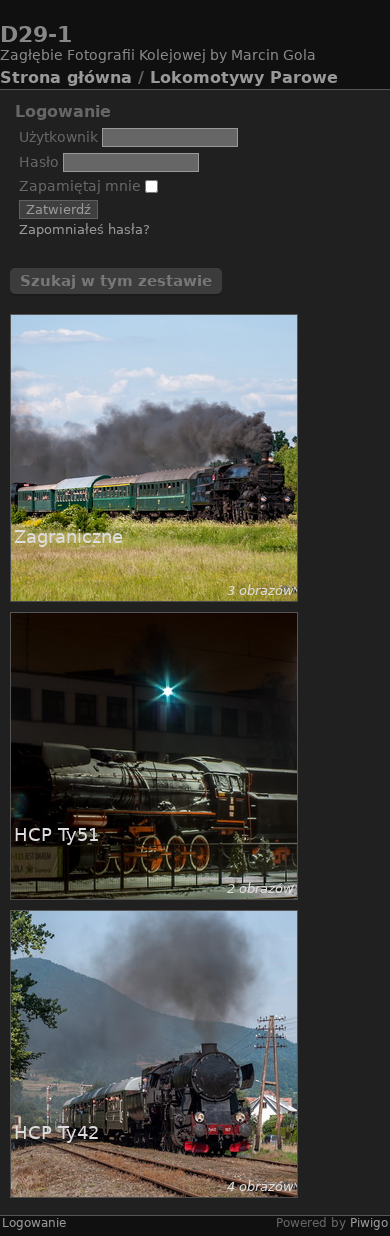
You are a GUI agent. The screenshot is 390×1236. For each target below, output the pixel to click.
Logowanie (34, 1223)
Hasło (39, 162)
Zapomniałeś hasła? (84, 229)
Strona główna (66, 77)
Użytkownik (58, 137)
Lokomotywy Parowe (244, 77)
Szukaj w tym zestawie (116, 281)
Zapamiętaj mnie (82, 186)
